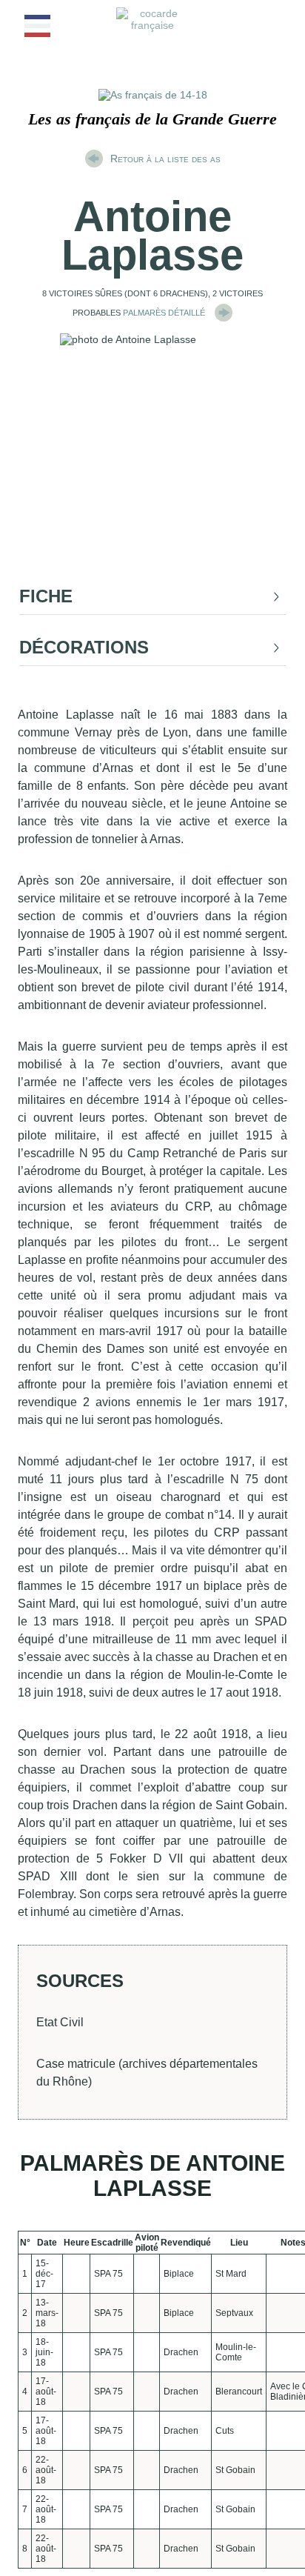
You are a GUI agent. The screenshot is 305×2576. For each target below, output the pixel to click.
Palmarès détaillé (165, 312)
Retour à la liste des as (165, 159)
